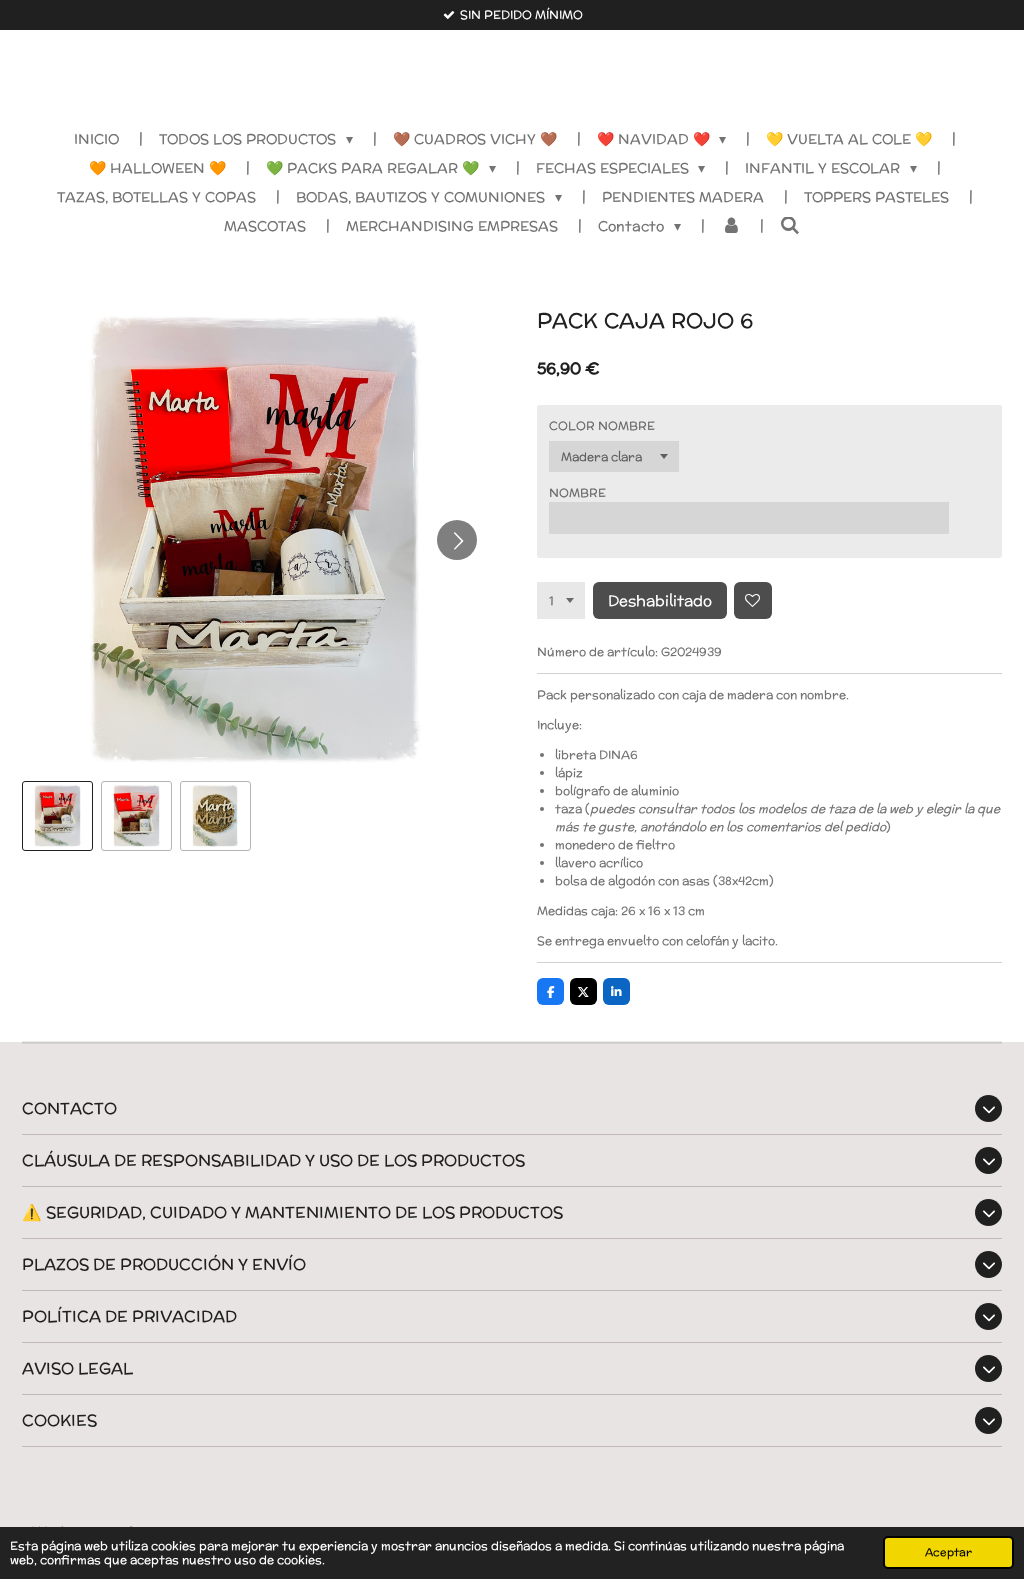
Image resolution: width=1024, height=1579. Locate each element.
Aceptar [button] (948, 1552)
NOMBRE (577, 492)
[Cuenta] (731, 226)
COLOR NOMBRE (602, 425)
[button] (57, 816)
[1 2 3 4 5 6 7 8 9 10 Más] (561, 601)
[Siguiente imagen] (457, 540)
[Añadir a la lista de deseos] (753, 601)
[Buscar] (790, 226)
